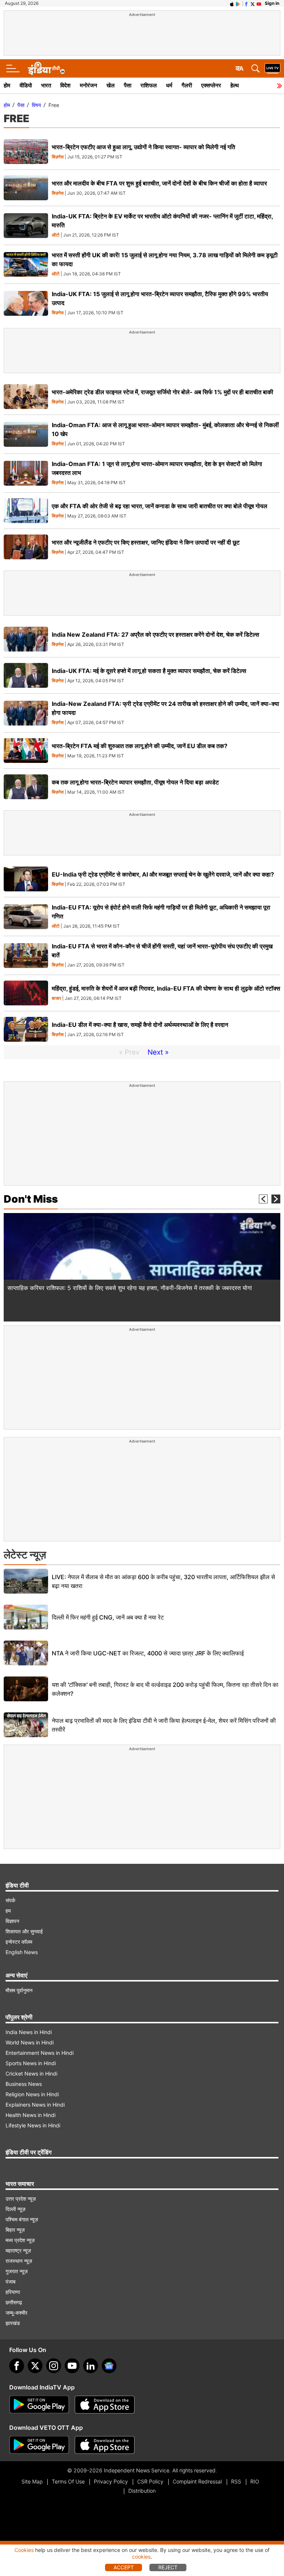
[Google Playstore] (39, 2405)
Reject (168, 2567)
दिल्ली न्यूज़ (16, 2209)
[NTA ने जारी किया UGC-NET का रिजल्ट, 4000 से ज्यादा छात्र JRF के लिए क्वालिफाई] (26, 1653)
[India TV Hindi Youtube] (259, 3)
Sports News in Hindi (31, 2063)
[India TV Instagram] (54, 2366)
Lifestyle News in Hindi (33, 2125)
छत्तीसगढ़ (14, 2302)
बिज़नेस (58, 157)
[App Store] (105, 2405)
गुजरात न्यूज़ (17, 2271)
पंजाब (11, 2282)
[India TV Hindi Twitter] (253, 3)
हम (8, 1911)
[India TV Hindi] (46, 68)
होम (7, 85)
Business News (24, 2084)
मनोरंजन (89, 85)
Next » (158, 1052)
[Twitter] (35, 2366)
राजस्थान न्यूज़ (19, 2261)
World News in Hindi (30, 2042)
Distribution (142, 2491)
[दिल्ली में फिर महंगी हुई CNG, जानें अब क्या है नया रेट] (26, 1617)
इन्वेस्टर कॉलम (19, 1942)
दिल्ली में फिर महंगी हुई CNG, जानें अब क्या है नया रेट (108, 1617)
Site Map (32, 2481)
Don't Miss (31, 1199)
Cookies (24, 2550)
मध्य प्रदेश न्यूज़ (20, 2240)
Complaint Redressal (197, 2481)
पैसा (128, 85)
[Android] (238, 3)
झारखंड (13, 2323)
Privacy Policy (111, 2481)
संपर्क (10, 1900)
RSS (236, 2481)
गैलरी (187, 85)
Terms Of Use (68, 2481)
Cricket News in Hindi (31, 2073)
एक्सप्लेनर (211, 85)
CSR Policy (150, 2481)
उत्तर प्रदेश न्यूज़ (21, 2199)
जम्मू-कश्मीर (16, 2313)
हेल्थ (235, 85)
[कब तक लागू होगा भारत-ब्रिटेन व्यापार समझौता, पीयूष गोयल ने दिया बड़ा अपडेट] (26, 787)
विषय (36, 105)
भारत (46, 85)
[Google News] (109, 2366)
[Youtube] (72, 2366)
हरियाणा (13, 2292)
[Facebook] (17, 2366)
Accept (124, 2567)
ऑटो (56, 235)
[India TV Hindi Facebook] (246, 3)
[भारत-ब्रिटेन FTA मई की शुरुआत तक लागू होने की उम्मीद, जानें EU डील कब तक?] (26, 751)
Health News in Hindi (31, 2115)
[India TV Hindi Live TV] (273, 68)
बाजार (56, 999)
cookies (141, 2557)
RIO (255, 2481)
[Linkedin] (91, 2366)
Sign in (272, 3)
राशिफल (149, 85)
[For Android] (39, 2445)
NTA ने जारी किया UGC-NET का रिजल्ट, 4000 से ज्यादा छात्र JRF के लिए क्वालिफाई (148, 1653)
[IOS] (232, 3)
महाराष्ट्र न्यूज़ (18, 2250)
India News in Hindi (29, 2032)
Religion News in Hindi (32, 2094)
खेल (111, 85)
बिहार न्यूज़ (15, 2230)
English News (22, 1952)
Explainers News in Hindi (35, 2105)
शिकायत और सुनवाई (24, 1931)
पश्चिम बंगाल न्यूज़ (22, 2219)
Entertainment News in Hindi (40, 2053)
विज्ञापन (12, 1921)
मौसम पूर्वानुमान (19, 1990)
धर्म (169, 85)
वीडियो (26, 85)
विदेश (65, 85)
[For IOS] (105, 2445)
